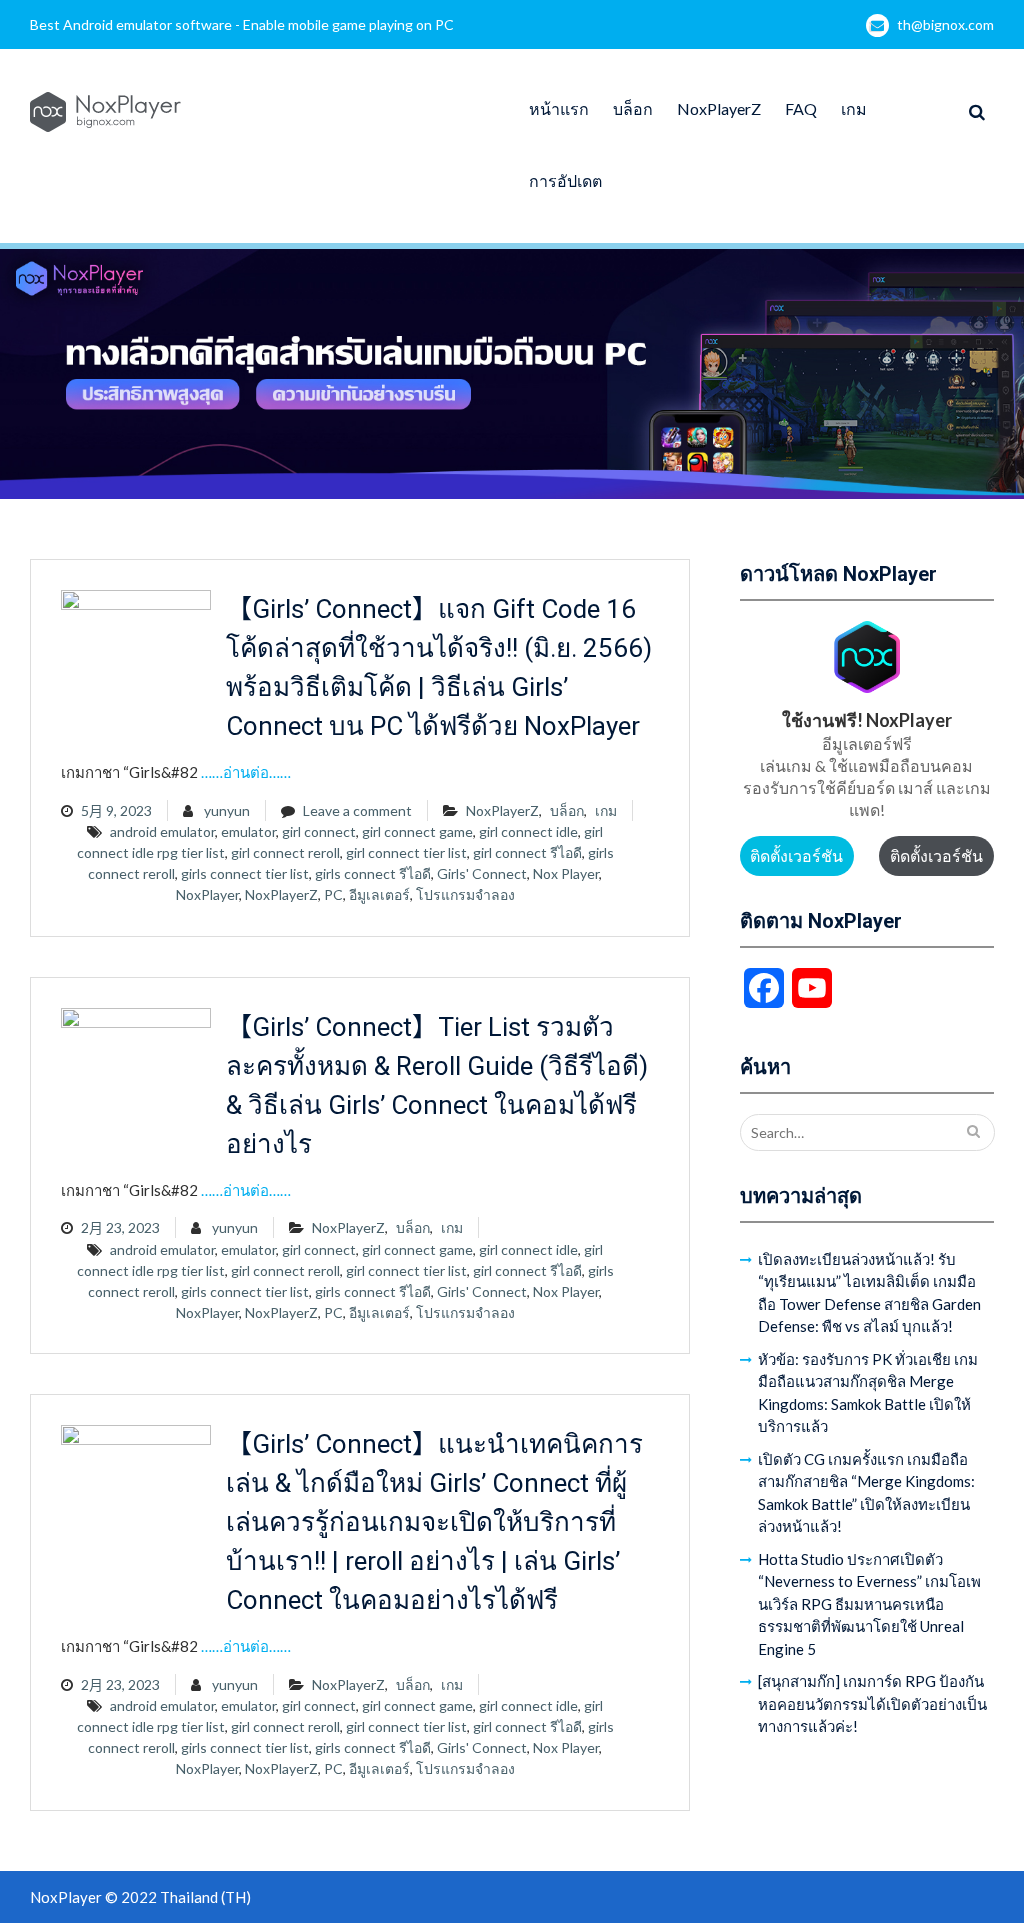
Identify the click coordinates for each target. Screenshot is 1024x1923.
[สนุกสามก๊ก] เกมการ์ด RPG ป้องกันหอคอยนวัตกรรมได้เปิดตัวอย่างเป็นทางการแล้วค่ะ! (872, 1703)
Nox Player (566, 873)
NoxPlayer (207, 894)
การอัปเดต (565, 180)
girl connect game (417, 831)
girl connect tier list (406, 852)
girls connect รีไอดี (373, 873)
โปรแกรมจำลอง (465, 894)
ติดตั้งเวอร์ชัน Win (796, 861)
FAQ (801, 108)
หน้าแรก (559, 108)
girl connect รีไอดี (527, 852)
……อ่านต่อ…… (246, 772)
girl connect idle (528, 831)
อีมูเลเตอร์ (379, 894)
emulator (248, 831)
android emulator (162, 831)
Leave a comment (357, 810)
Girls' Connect (482, 873)
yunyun (227, 810)
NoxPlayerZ (719, 108)
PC (333, 894)
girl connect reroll (285, 852)
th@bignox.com (945, 24)
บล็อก (633, 108)
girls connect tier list (245, 873)
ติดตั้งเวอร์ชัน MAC (936, 861)
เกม (854, 108)
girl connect (319, 831)
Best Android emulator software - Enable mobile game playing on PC (242, 24)
